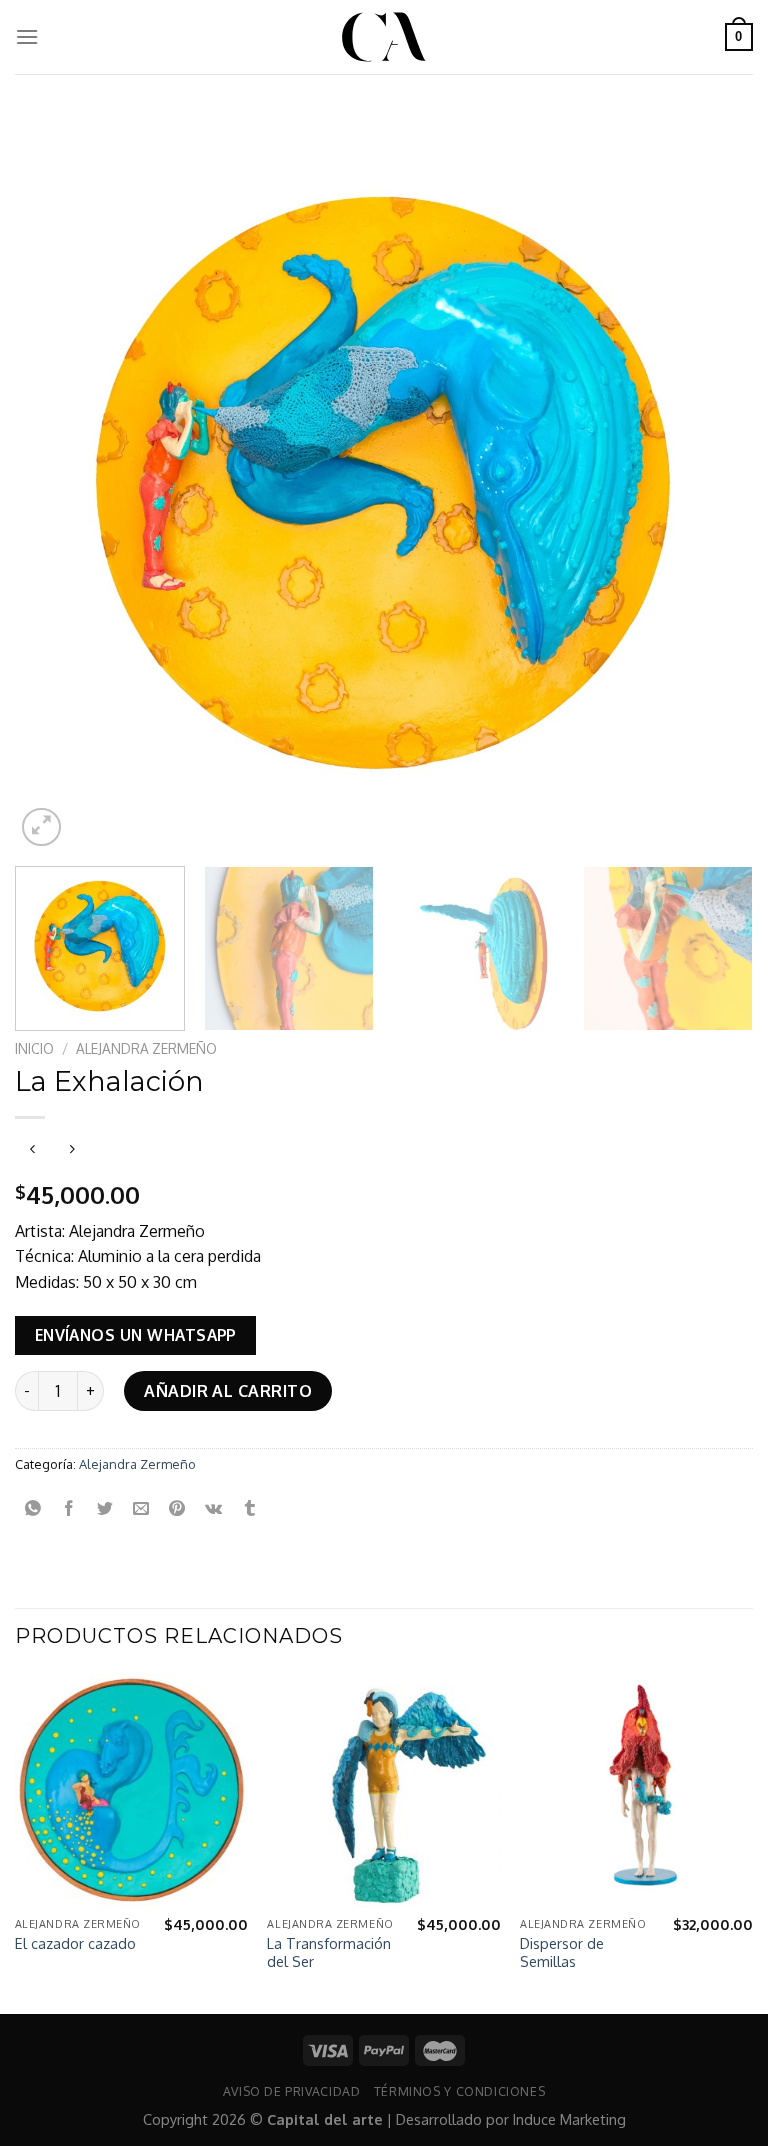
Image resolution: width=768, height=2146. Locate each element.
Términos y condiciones (459, 2091)
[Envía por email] (141, 1508)
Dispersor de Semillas (562, 1952)
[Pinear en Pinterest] (177, 1508)
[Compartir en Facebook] (69, 1508)
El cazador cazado (75, 1943)
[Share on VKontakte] (213, 1508)
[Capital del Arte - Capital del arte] (384, 37)
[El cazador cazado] (131, 1789)
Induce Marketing (569, 2119)
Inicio (34, 1048)
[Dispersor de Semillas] (636, 1789)
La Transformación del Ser (329, 1952)
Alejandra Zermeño (146, 1048)
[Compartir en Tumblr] (249, 1508)
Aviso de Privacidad (292, 2091)
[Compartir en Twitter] (105, 1508)
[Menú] (27, 36)
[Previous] (55, 482)
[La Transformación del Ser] (383, 1789)
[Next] (713, 482)
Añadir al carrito (228, 1391)
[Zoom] (41, 827)
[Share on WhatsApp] (33, 1508)
